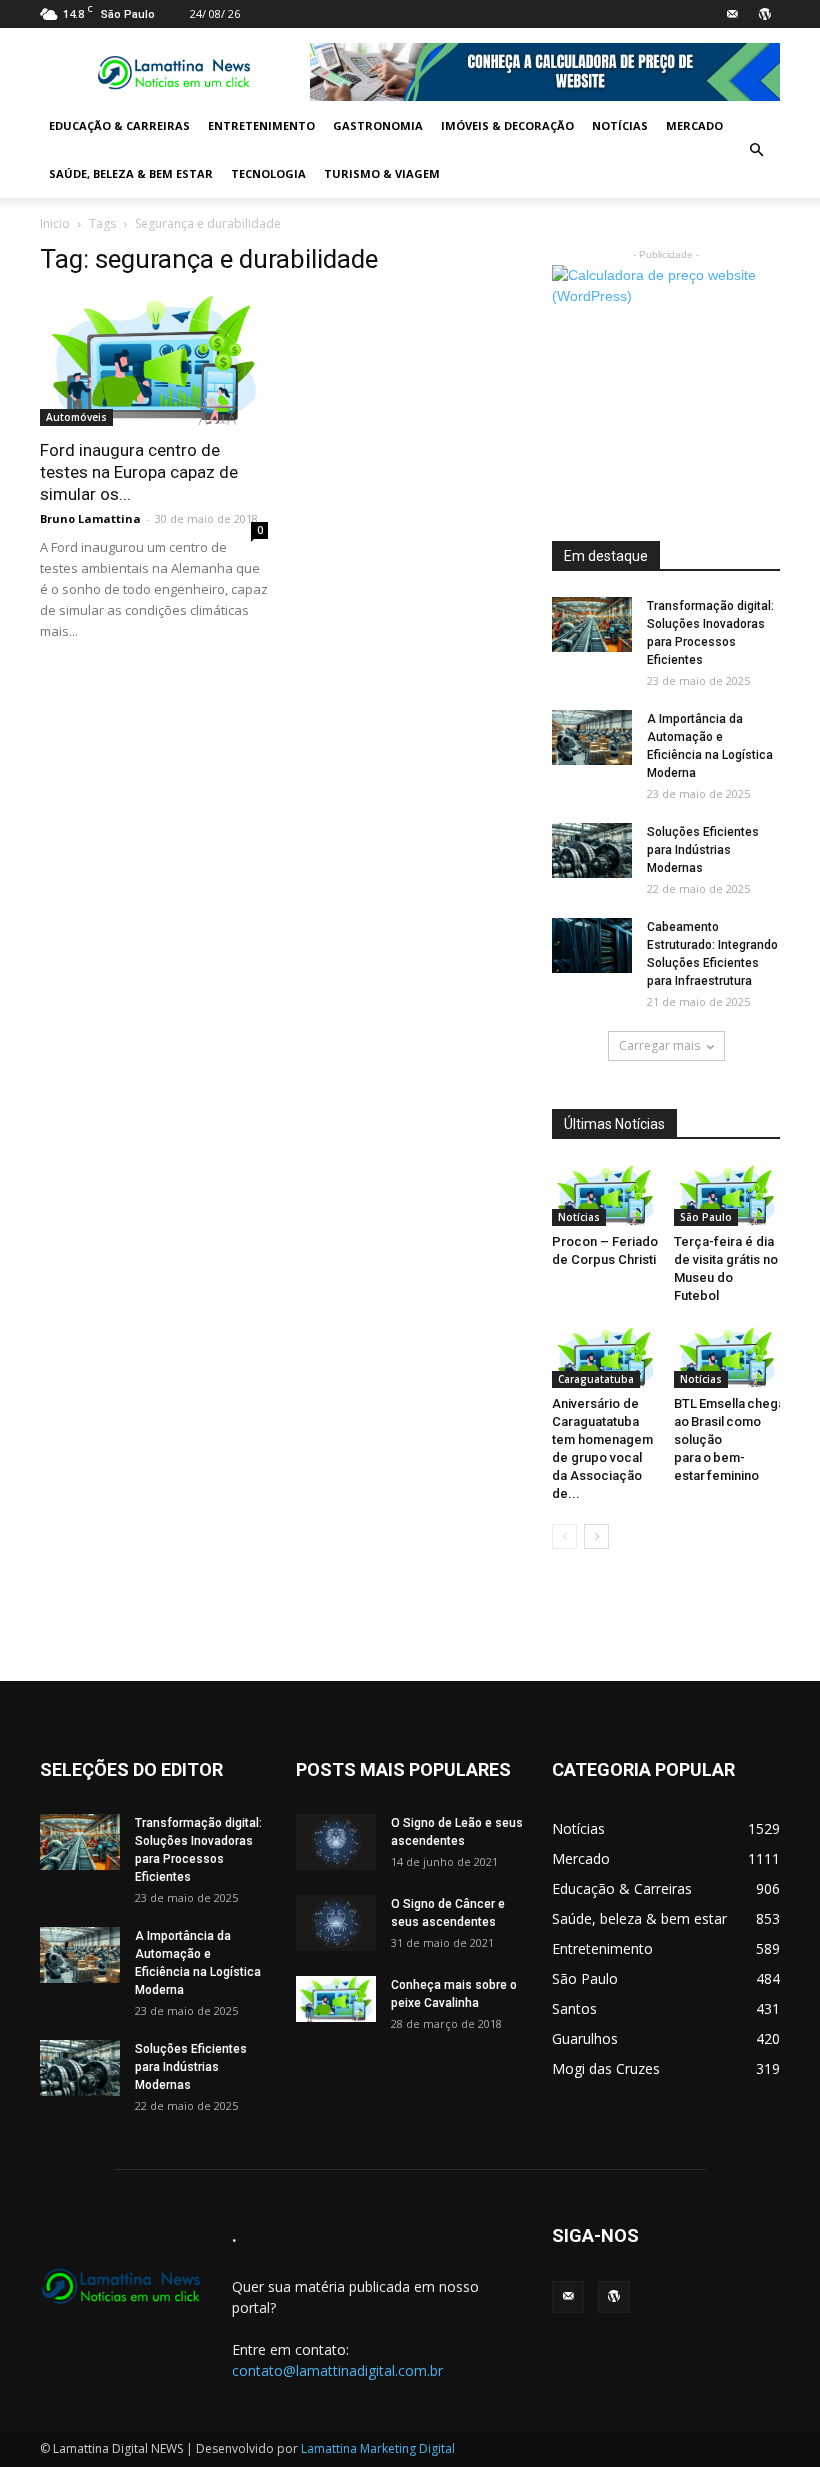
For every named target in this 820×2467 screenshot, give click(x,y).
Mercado (694, 125)
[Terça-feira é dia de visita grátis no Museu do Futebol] (727, 1195)
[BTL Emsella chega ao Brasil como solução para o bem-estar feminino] (727, 1357)
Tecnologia (268, 173)
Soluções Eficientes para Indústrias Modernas (703, 850)
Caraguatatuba (596, 1379)
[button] (756, 150)
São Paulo (706, 1217)
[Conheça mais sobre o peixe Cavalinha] (336, 1999)
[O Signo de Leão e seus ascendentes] (336, 1841)
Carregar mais (659, 1045)
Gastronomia (378, 125)
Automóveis (76, 417)
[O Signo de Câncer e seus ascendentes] (336, 1922)
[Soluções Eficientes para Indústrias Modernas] (592, 850)
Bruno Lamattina (90, 518)
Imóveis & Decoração (507, 125)
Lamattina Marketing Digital (378, 2448)
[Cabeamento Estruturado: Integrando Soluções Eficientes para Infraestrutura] (592, 945)
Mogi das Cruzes (606, 2068)
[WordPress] (765, 14)
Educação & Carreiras (119, 125)
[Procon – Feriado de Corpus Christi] (605, 1195)
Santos (574, 2008)
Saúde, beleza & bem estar (131, 173)
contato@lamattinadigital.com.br (337, 2370)
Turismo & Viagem (382, 173)
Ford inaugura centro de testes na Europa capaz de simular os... (139, 472)
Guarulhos (585, 2038)
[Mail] (732, 14)
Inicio (55, 223)
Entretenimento (261, 125)
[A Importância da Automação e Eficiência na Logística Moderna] (592, 737)
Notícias (620, 125)
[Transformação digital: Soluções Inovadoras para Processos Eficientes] (592, 624)
